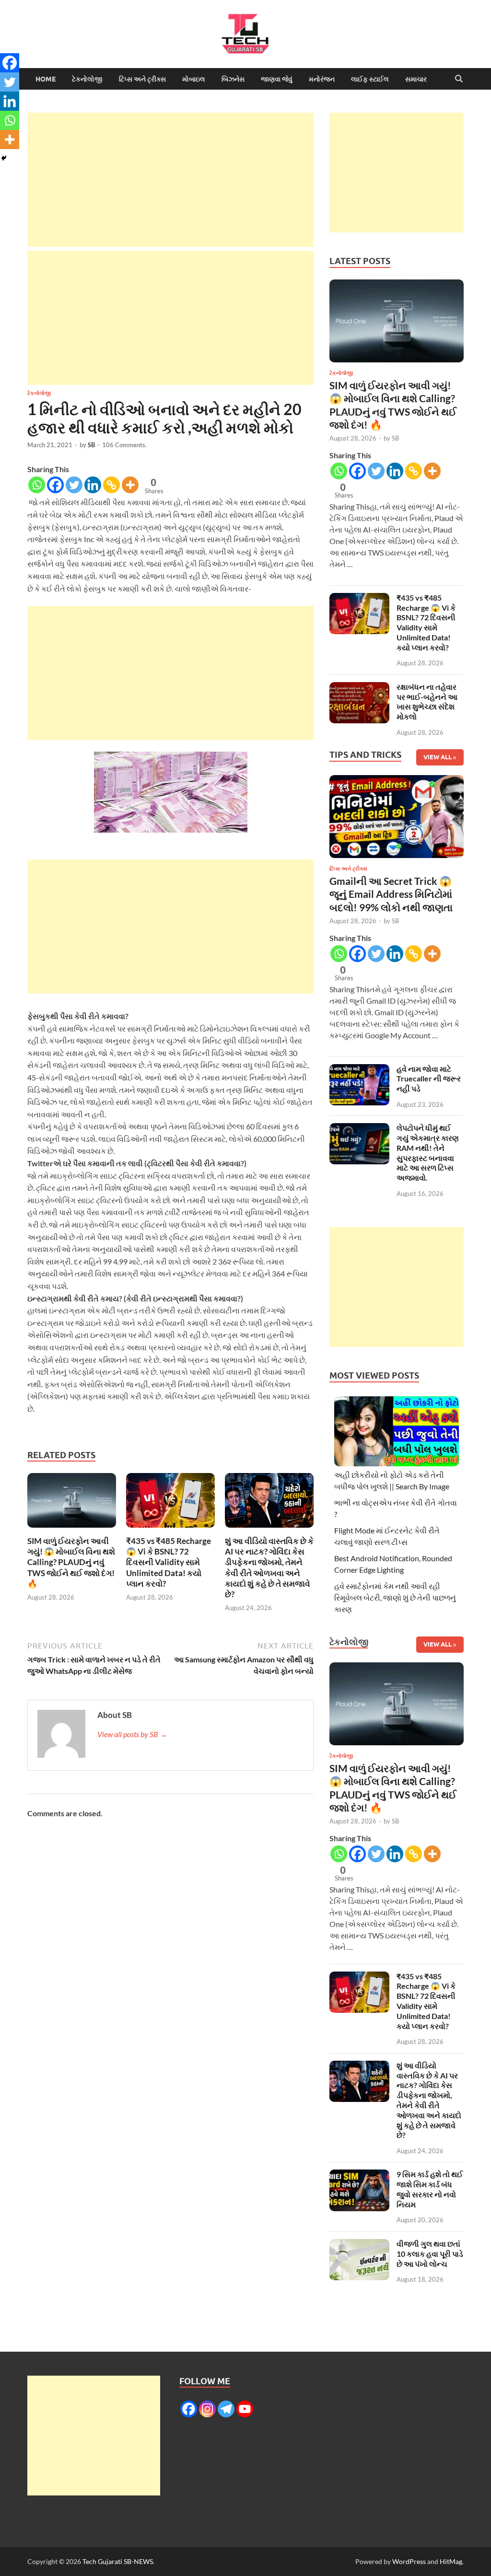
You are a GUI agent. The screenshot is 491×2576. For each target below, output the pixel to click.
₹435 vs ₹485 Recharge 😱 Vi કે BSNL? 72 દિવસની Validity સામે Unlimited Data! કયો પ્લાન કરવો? (169, 1562)
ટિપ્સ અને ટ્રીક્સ (142, 79)
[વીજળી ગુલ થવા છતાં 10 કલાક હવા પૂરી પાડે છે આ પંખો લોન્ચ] (359, 2245)
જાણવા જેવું (277, 79)
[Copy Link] (111, 485)
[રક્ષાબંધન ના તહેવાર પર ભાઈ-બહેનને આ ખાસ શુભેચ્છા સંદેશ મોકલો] (359, 688)
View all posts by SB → (132, 1734)
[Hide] (4, 158)
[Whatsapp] (37, 485)
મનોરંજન (322, 79)
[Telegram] (226, 2409)
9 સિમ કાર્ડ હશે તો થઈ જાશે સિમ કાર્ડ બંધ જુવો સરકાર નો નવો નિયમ (430, 2189)
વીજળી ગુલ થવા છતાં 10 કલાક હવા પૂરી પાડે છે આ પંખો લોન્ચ (430, 2254)
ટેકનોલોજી (87, 79)
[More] (130, 485)
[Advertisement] (170, 180)
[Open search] (459, 79)
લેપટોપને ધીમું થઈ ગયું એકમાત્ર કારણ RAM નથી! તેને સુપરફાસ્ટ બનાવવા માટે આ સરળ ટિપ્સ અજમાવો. (428, 1153)
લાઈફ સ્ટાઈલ (370, 79)
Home (46, 79)
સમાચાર (416, 79)
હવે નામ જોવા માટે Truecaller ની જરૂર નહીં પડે (429, 1079)
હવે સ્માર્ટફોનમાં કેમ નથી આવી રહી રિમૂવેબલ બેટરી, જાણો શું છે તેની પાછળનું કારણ (395, 1597)
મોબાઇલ (194, 79)
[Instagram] (207, 2409)
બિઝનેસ (233, 79)
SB (91, 445)
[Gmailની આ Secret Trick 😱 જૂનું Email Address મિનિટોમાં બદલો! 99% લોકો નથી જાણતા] (397, 819)
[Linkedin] (93, 485)
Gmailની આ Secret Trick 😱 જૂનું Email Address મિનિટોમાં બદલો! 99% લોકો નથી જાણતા (391, 894)
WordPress (409, 2561)
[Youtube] (245, 2409)
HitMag (451, 2561)
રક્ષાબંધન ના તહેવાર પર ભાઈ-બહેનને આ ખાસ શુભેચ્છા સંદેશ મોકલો (427, 702)
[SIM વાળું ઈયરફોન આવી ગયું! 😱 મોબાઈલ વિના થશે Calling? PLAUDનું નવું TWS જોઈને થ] (72, 1503)
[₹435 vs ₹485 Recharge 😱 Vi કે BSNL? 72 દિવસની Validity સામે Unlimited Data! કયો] (170, 1503)
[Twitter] (74, 485)
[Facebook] (55, 485)
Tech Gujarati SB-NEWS (118, 2561)
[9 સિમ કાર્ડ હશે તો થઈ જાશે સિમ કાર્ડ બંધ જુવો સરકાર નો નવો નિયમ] (359, 2175)
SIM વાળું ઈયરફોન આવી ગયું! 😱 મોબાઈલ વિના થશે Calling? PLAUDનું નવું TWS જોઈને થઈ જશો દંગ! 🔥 (71, 1562)
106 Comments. (124, 445)
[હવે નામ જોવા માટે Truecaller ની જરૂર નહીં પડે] (359, 1070)
